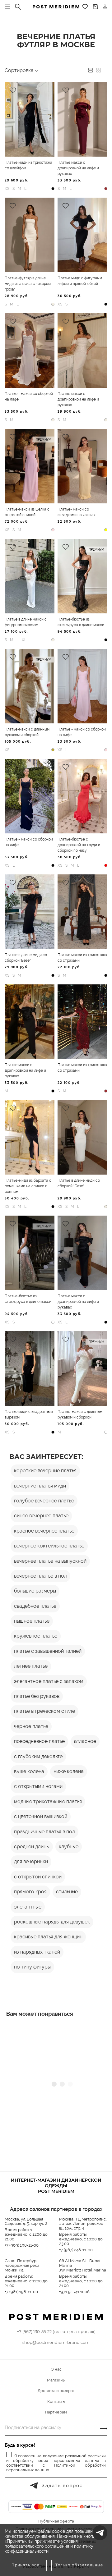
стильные (67, 1892)
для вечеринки (31, 1861)
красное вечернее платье (44, 1531)
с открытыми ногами (38, 1786)
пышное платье (32, 1621)
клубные (69, 1847)
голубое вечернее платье (44, 1501)
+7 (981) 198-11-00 (21, 2292)
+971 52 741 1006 (74, 2292)
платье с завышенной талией (48, 1651)
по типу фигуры (32, 1967)
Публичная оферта (56, 2521)
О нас (56, 2369)
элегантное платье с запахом (49, 1681)
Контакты (56, 2402)
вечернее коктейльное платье (49, 1546)
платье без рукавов (37, 1696)
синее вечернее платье (41, 1516)
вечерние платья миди (40, 1486)
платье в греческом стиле (44, 1711)
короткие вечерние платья (45, 1471)
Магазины (56, 2380)
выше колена (29, 1771)
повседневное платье (39, 1741)
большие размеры (35, 1591)
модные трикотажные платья (48, 1801)
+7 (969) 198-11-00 (22, 2245)
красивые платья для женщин (48, 1937)
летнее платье (31, 1666)
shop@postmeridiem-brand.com (56, 2342)
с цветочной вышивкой (41, 1816)
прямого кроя (30, 1892)
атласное (85, 1741)
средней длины (32, 1847)
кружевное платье (36, 1636)
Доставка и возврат (56, 2391)
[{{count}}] (95, 7)
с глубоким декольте (38, 1756)
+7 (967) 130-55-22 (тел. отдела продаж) (56, 2331)
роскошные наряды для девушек (52, 1922)
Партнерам (56, 2412)
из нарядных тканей (37, 1952)
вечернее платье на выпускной (50, 1561)
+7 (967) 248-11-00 (76, 2250)
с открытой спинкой (38, 1877)
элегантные (28, 1907)
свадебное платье (35, 1606)
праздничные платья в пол (44, 1832)
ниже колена (69, 1771)
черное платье (31, 1726)
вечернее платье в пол (40, 1576)
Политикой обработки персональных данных (56, 2468)
